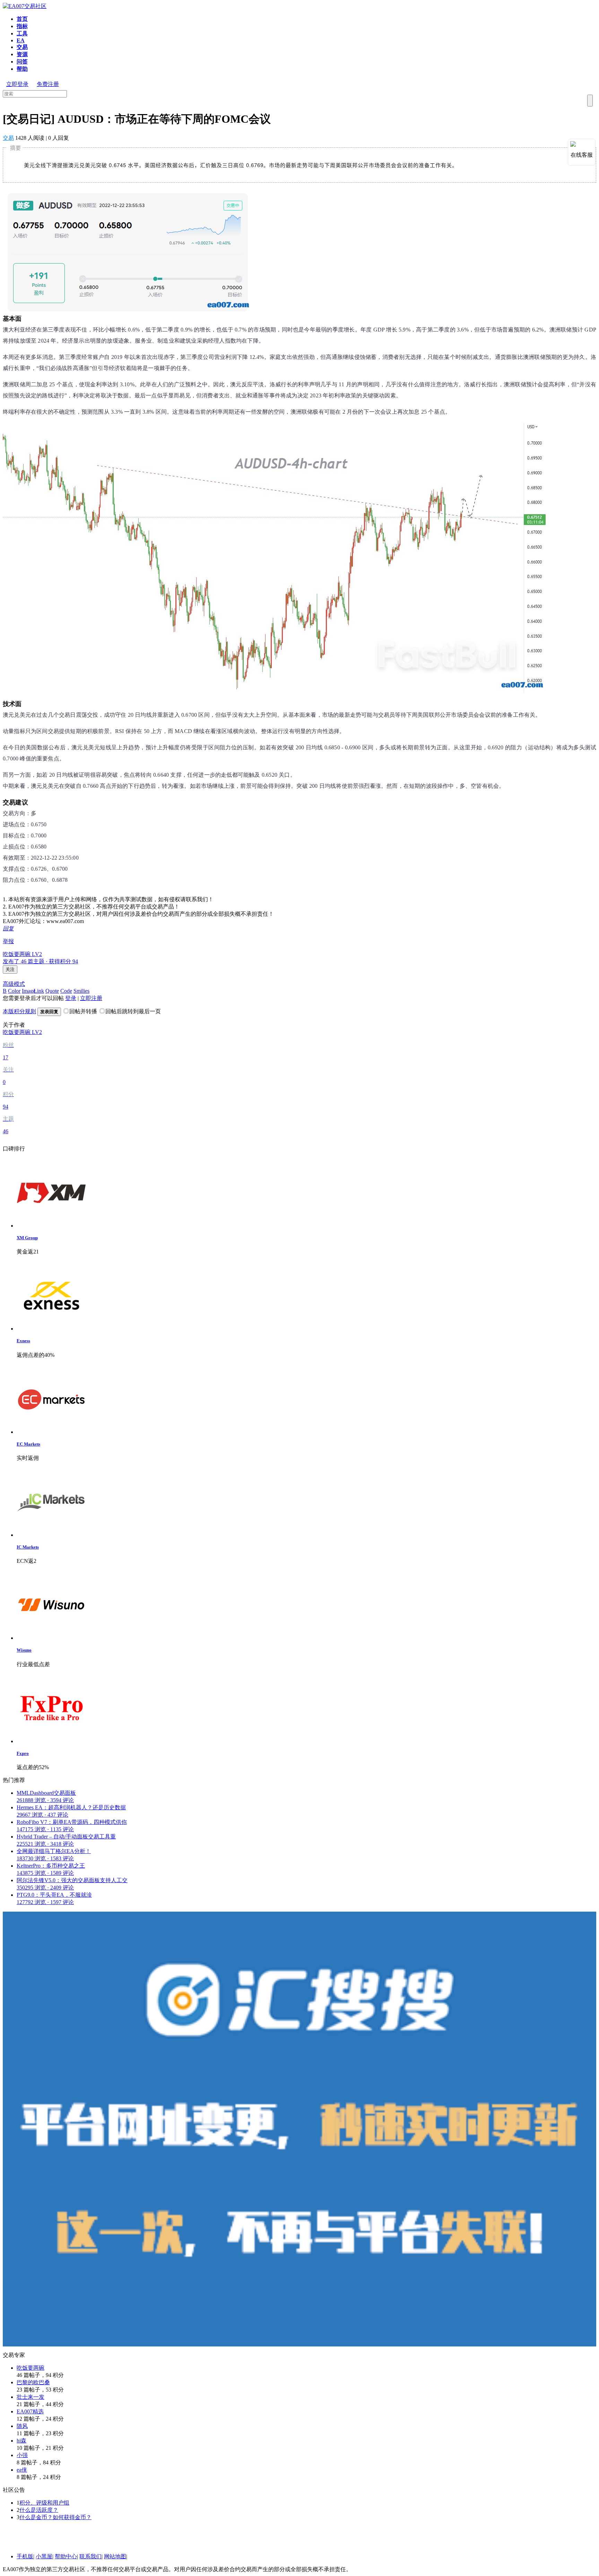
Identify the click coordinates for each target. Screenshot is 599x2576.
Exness (23, 1341)
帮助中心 (66, 2556)
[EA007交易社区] (25, 6)
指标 (22, 26)
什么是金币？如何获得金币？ (55, 2517)
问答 (22, 62)
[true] (590, 101)
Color (14, 991)
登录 (71, 998)
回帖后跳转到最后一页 (133, 1011)
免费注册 (48, 84)
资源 (22, 54)
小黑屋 (44, 2556)
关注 (10, 969)
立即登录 (17, 84)
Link (39, 991)
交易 (22, 47)
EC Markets (28, 1444)
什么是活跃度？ (39, 2510)
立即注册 (91, 998)
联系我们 (90, 2556)
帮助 (22, 69)
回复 (8, 928)
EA (21, 40)
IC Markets (28, 1547)
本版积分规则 (19, 1011)
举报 (8, 941)
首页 (22, 19)
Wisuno (24, 1650)
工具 (22, 33)
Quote (52, 991)
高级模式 (14, 984)
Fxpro (23, 1753)
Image (25, 991)
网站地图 (115, 2556)
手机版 (25, 2556)
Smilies (81, 991)
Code (66, 991)
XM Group (27, 1238)
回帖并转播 (83, 1011)
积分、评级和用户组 (44, 2503)
